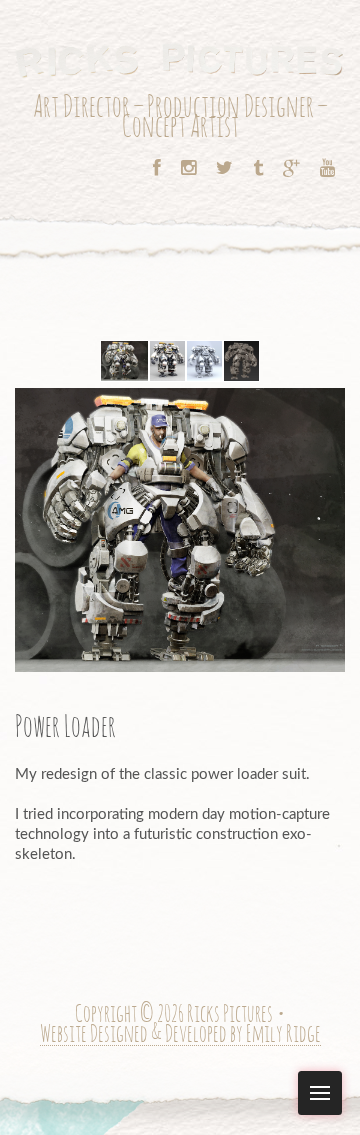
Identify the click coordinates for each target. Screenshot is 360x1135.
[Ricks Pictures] (180, 59)
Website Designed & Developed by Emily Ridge (180, 1035)
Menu (320, 1093)
